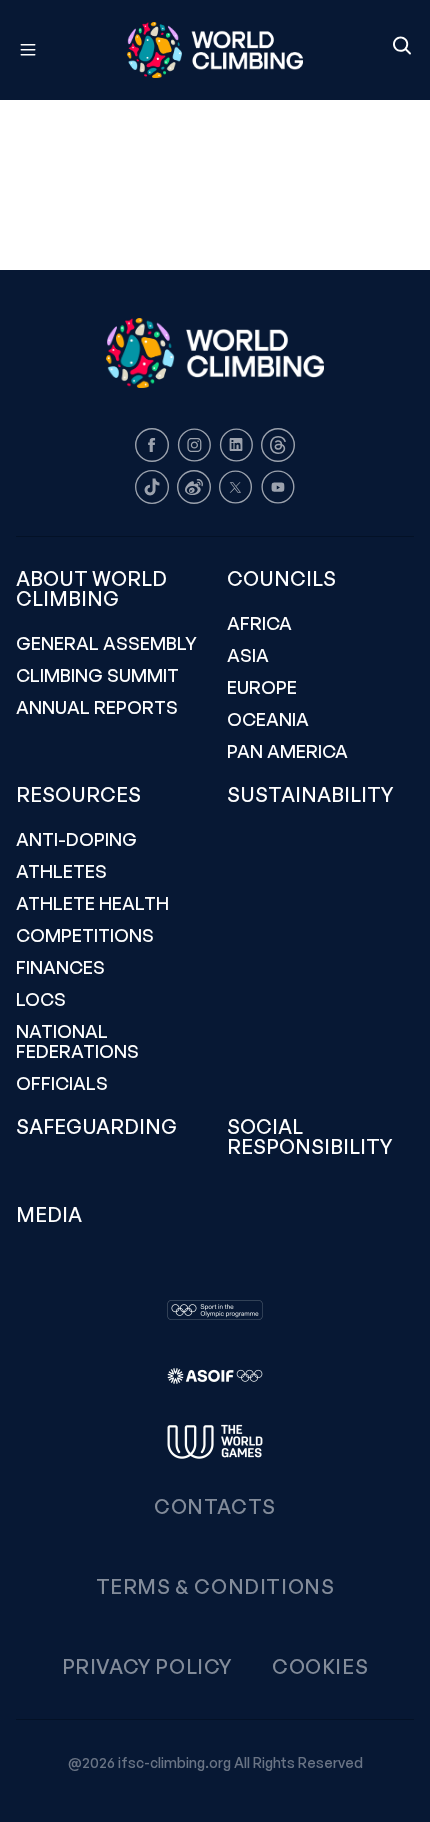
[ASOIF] (215, 1376)
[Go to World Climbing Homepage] (215, 50)
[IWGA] (215, 1442)
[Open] (37, 50)
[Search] (402, 47)
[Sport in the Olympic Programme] (215, 1310)
